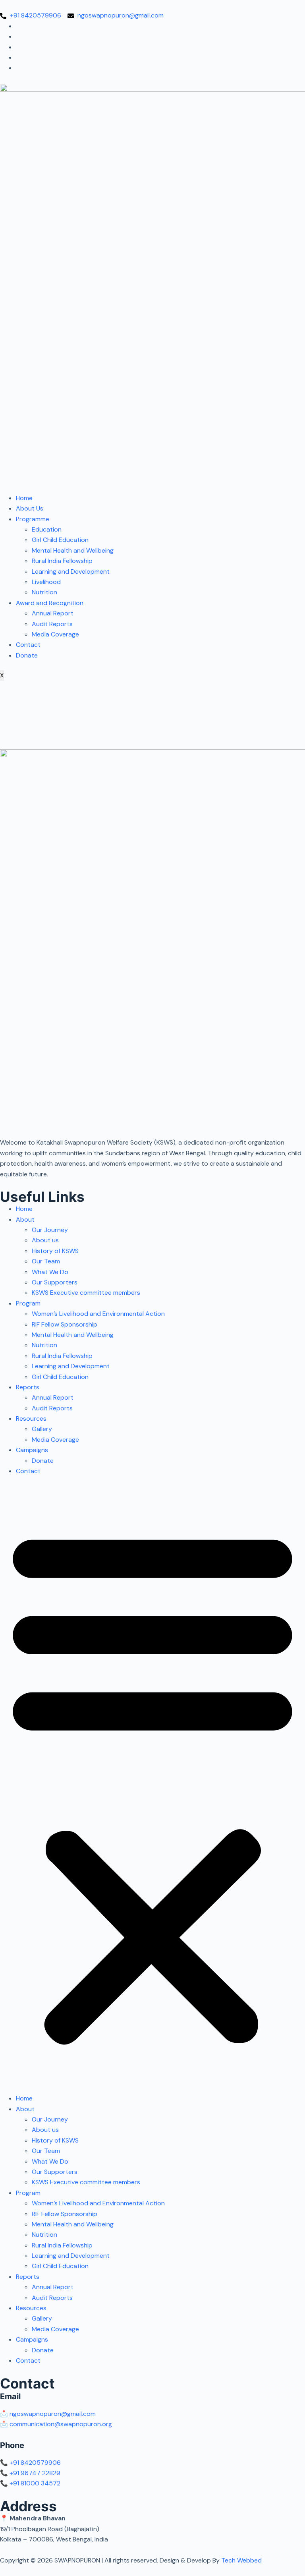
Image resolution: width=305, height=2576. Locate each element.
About (25, 1219)
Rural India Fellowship (62, 561)
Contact (28, 645)
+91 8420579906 (35, 2463)
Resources (31, 1419)
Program (28, 1303)
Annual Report (53, 613)
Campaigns (32, 1450)
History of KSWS (55, 1251)
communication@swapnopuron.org (61, 2424)
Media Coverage (55, 634)
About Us (30, 508)
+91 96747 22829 (35, 2473)
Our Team (46, 1261)
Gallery (42, 1429)
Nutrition (44, 592)
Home (24, 498)
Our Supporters (55, 1282)
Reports (28, 1387)
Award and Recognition (50, 603)
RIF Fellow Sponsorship (65, 1324)
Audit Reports (52, 624)
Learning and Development (71, 571)
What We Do (50, 1272)
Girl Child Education (60, 540)
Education (47, 529)
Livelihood (46, 582)
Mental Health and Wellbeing (73, 550)
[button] (152, 1785)
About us (45, 1240)
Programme (33, 519)
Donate (27, 655)
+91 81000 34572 (35, 2483)
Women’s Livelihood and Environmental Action (98, 1314)
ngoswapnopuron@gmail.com (53, 2414)
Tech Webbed (241, 2560)
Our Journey (50, 1230)
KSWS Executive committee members (86, 1293)
